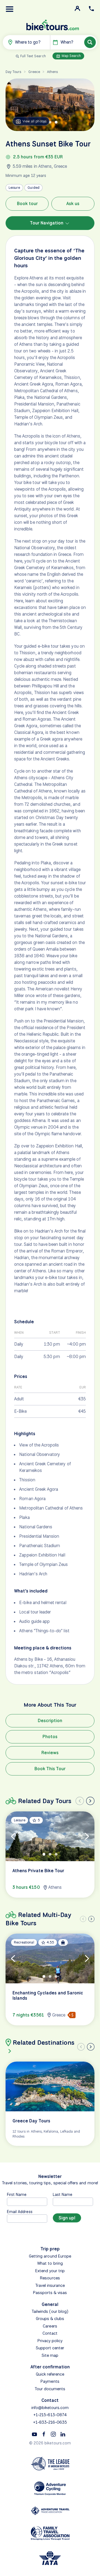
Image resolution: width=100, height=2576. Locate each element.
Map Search (71, 56)
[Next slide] (90, 1801)
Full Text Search (33, 56)
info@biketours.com (50, 2408)
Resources (50, 2278)
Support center (50, 2348)
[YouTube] (34, 2434)
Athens (52, 72)
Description (50, 1721)
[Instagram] (53, 2434)
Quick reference (50, 2374)
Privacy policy (50, 2341)
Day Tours (13, 72)
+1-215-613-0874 (50, 2415)
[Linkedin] (63, 2434)
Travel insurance (50, 2285)
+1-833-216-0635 (50, 2422)
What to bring (50, 2263)
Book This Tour (50, 1769)
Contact (50, 2333)
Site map (50, 2355)
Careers (50, 2326)
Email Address (20, 2212)
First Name (17, 2194)
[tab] (50, 122)
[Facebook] (44, 2434)
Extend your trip (50, 2271)
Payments (50, 2381)
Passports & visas (50, 2293)
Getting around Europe (50, 2256)
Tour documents (50, 2389)
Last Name (62, 2194)
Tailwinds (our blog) (50, 2311)
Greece (34, 72)
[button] (10, 9)
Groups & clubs (50, 2319)
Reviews (50, 1753)
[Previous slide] (80, 1801)
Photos (50, 1737)
